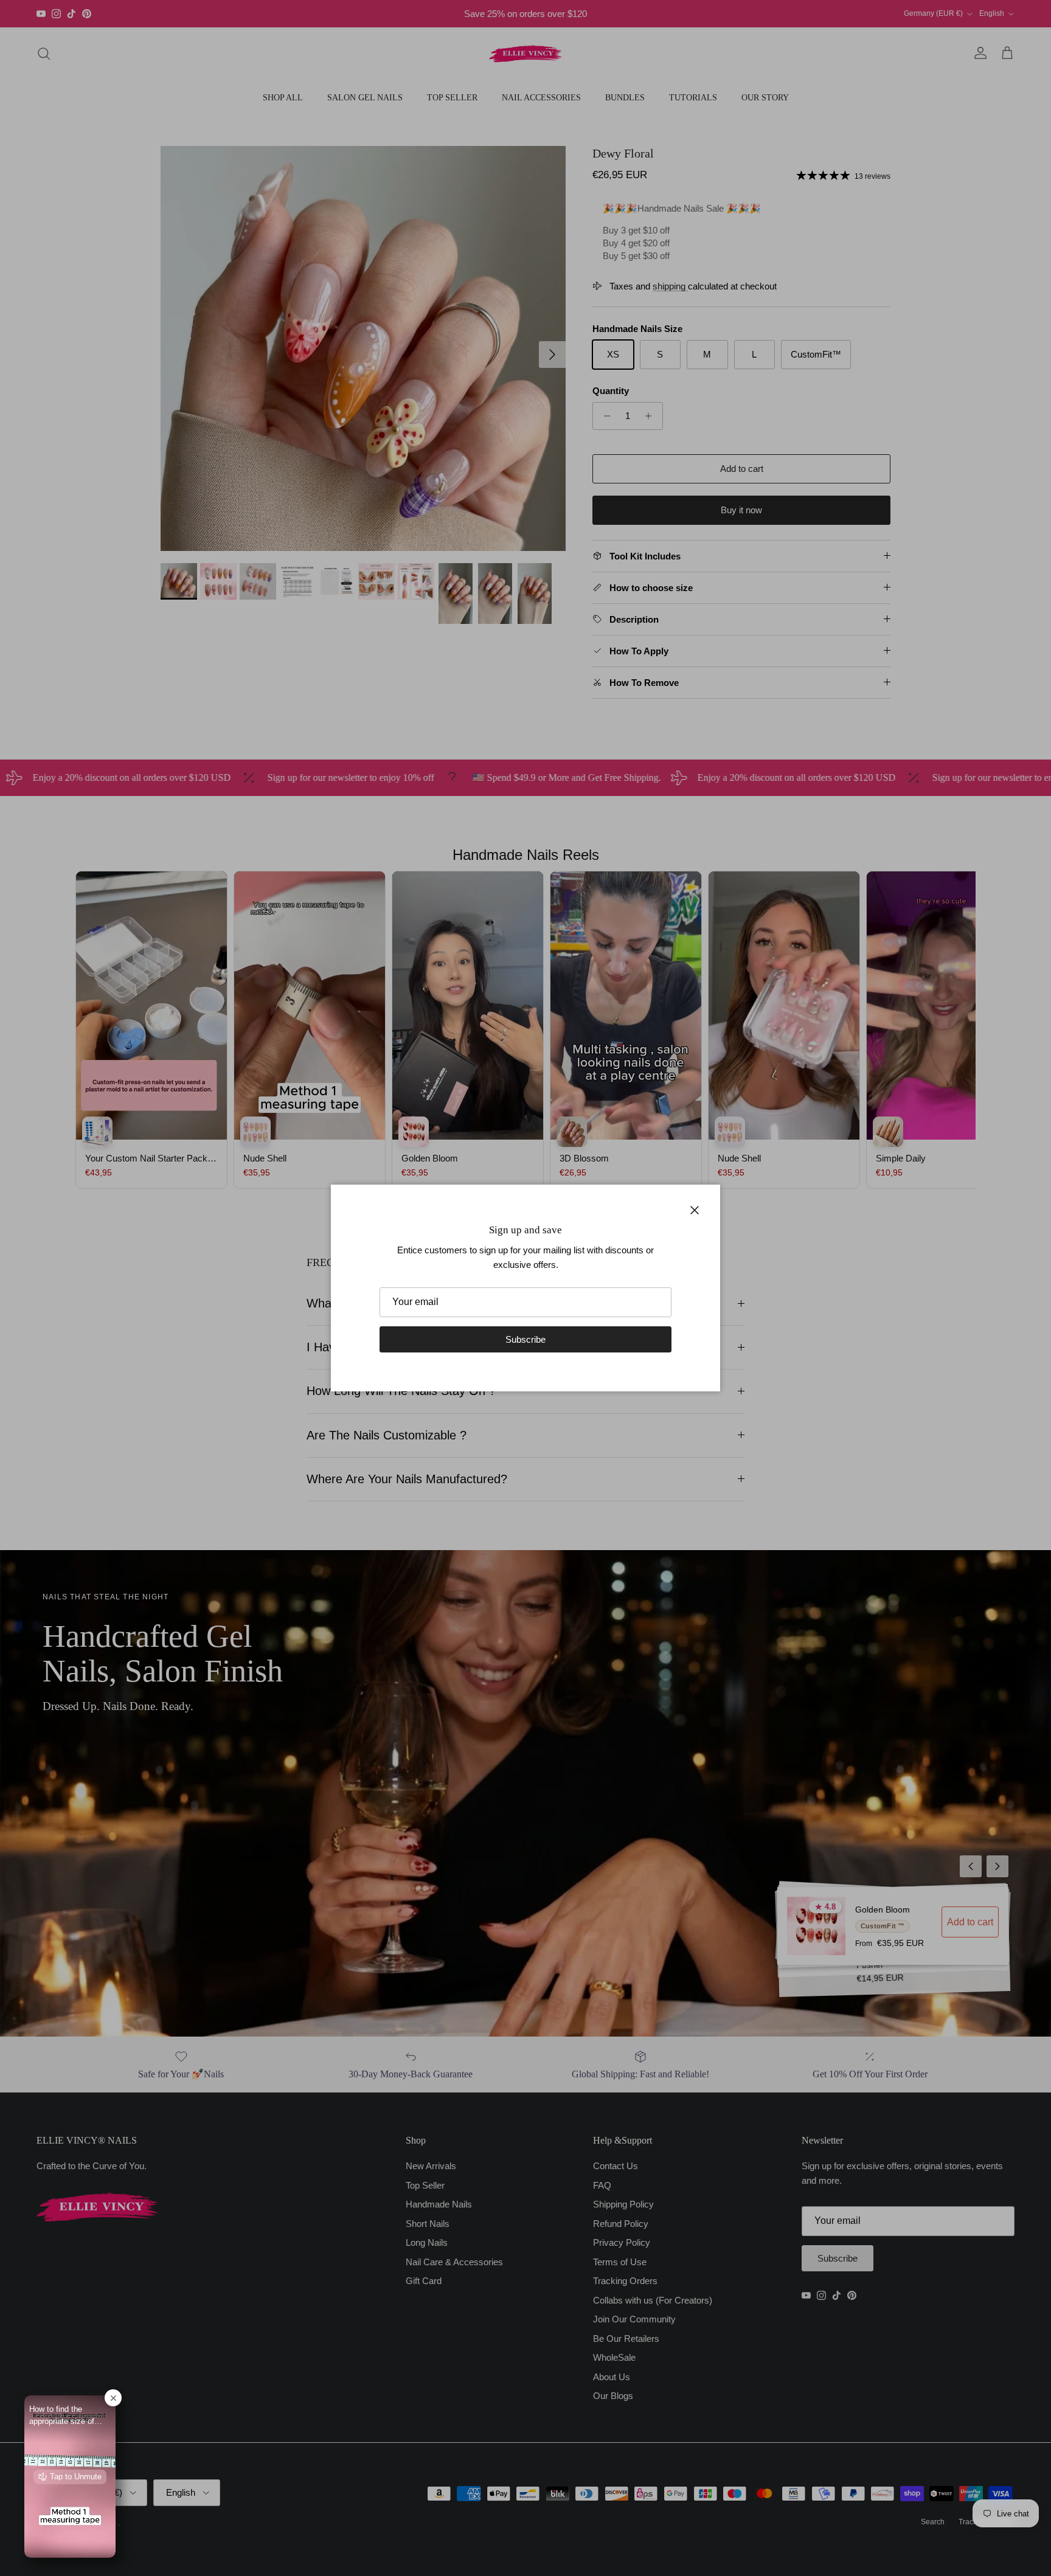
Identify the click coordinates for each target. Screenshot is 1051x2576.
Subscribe (525, 1339)
